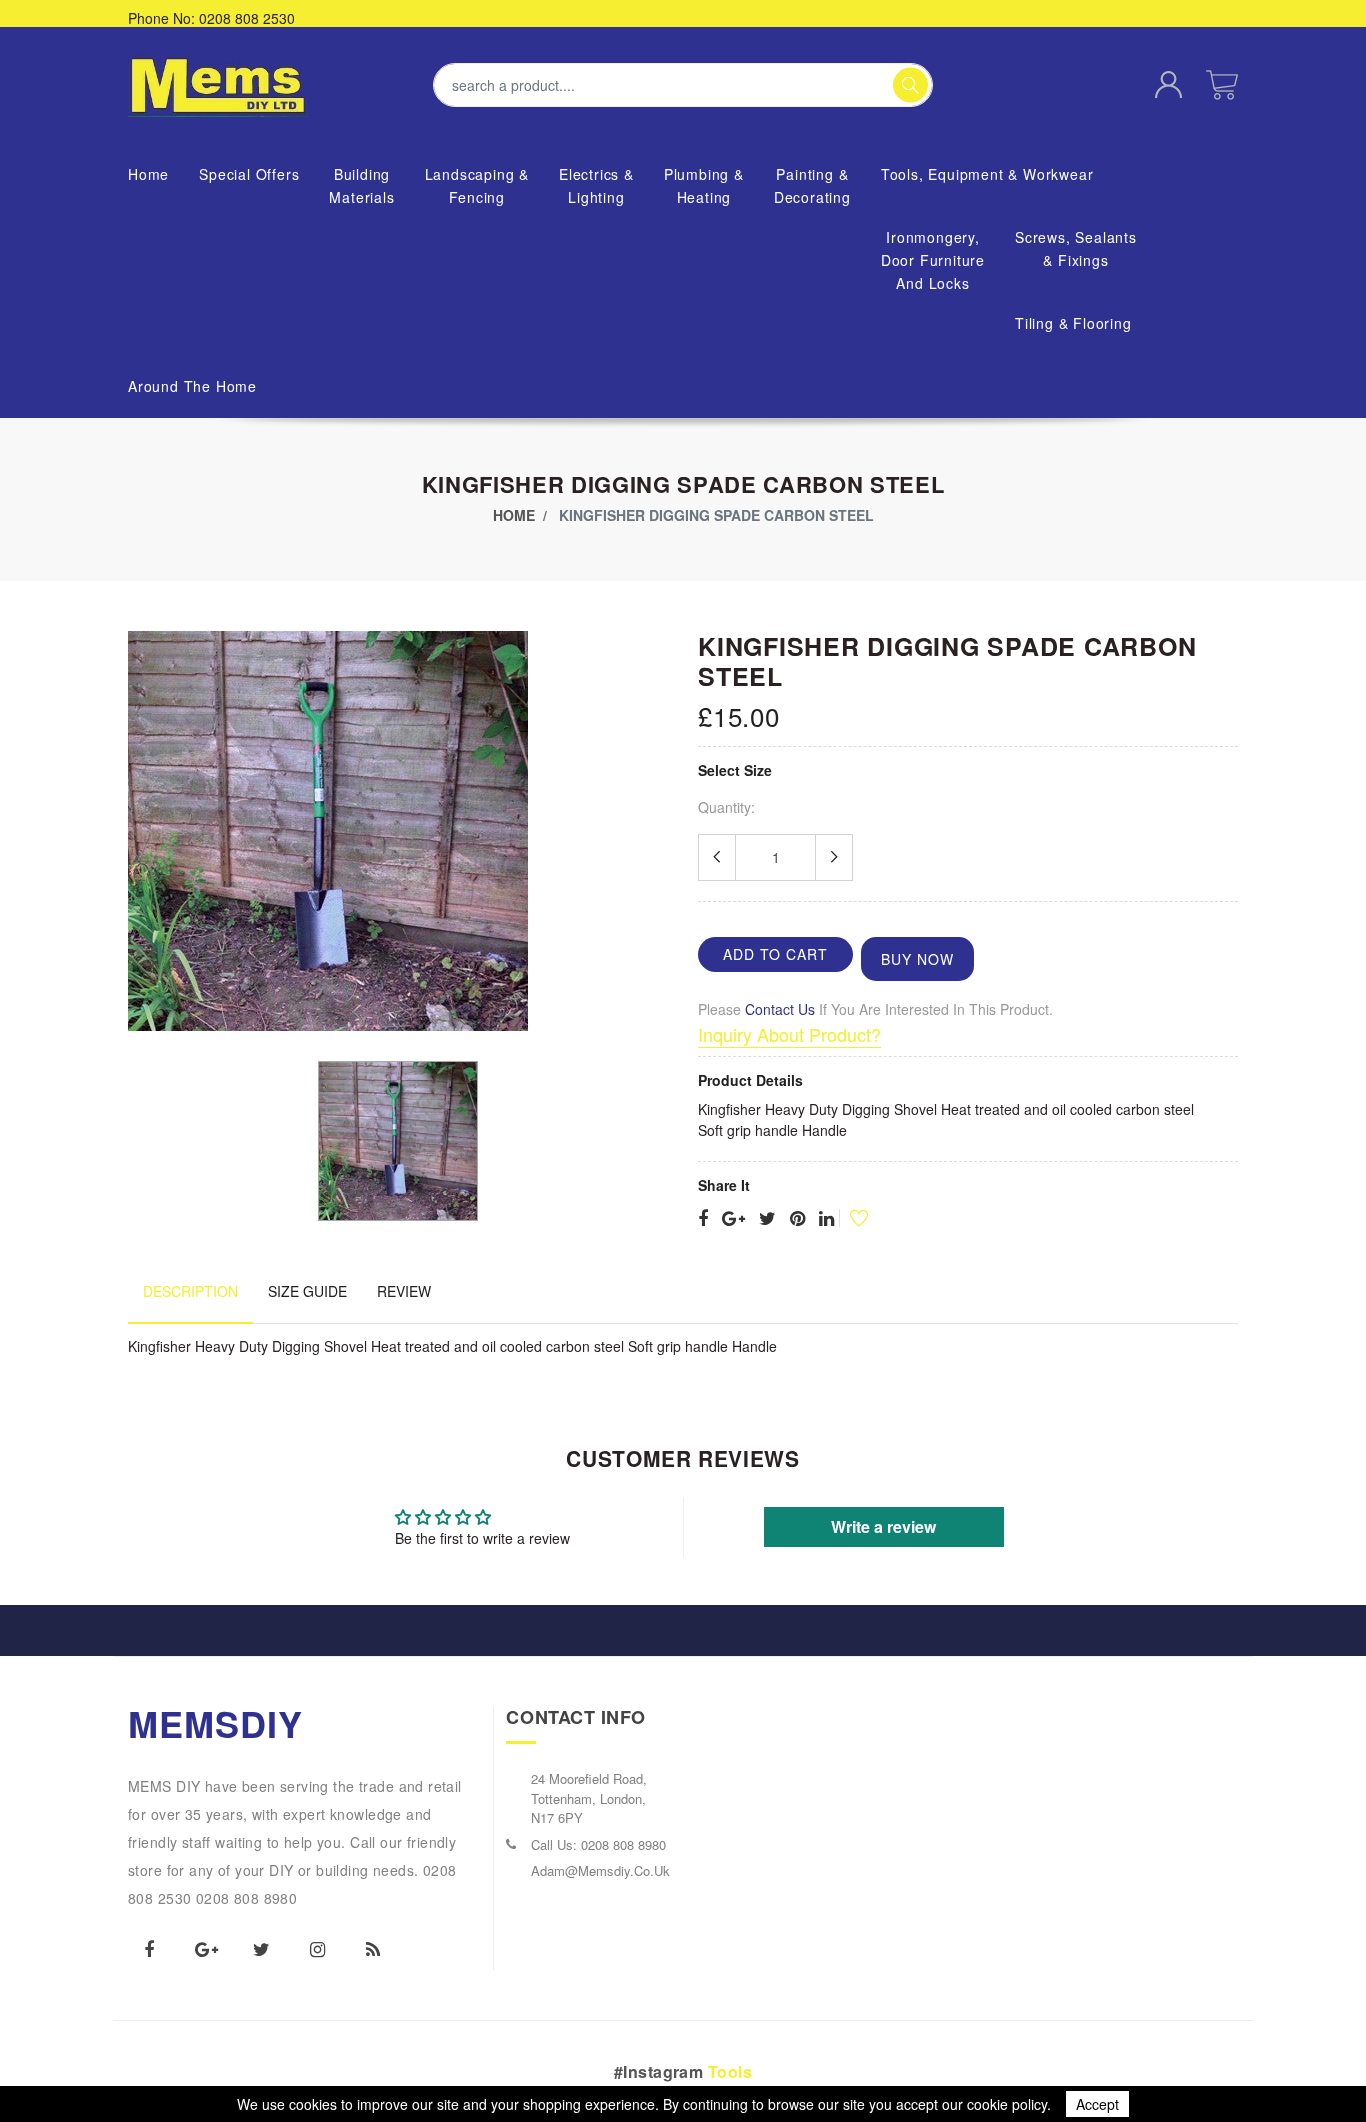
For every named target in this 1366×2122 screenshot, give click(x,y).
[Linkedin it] (826, 1219)
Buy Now (917, 959)
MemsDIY (216, 1723)
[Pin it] (797, 1219)
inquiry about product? (789, 1034)
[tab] (190, 1301)
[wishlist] (851, 1217)
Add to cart (775, 954)
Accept (1097, 2104)
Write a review (883, 1526)
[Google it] (733, 1219)
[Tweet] (767, 1219)
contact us (780, 1009)
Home (514, 515)
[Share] (703, 1219)
